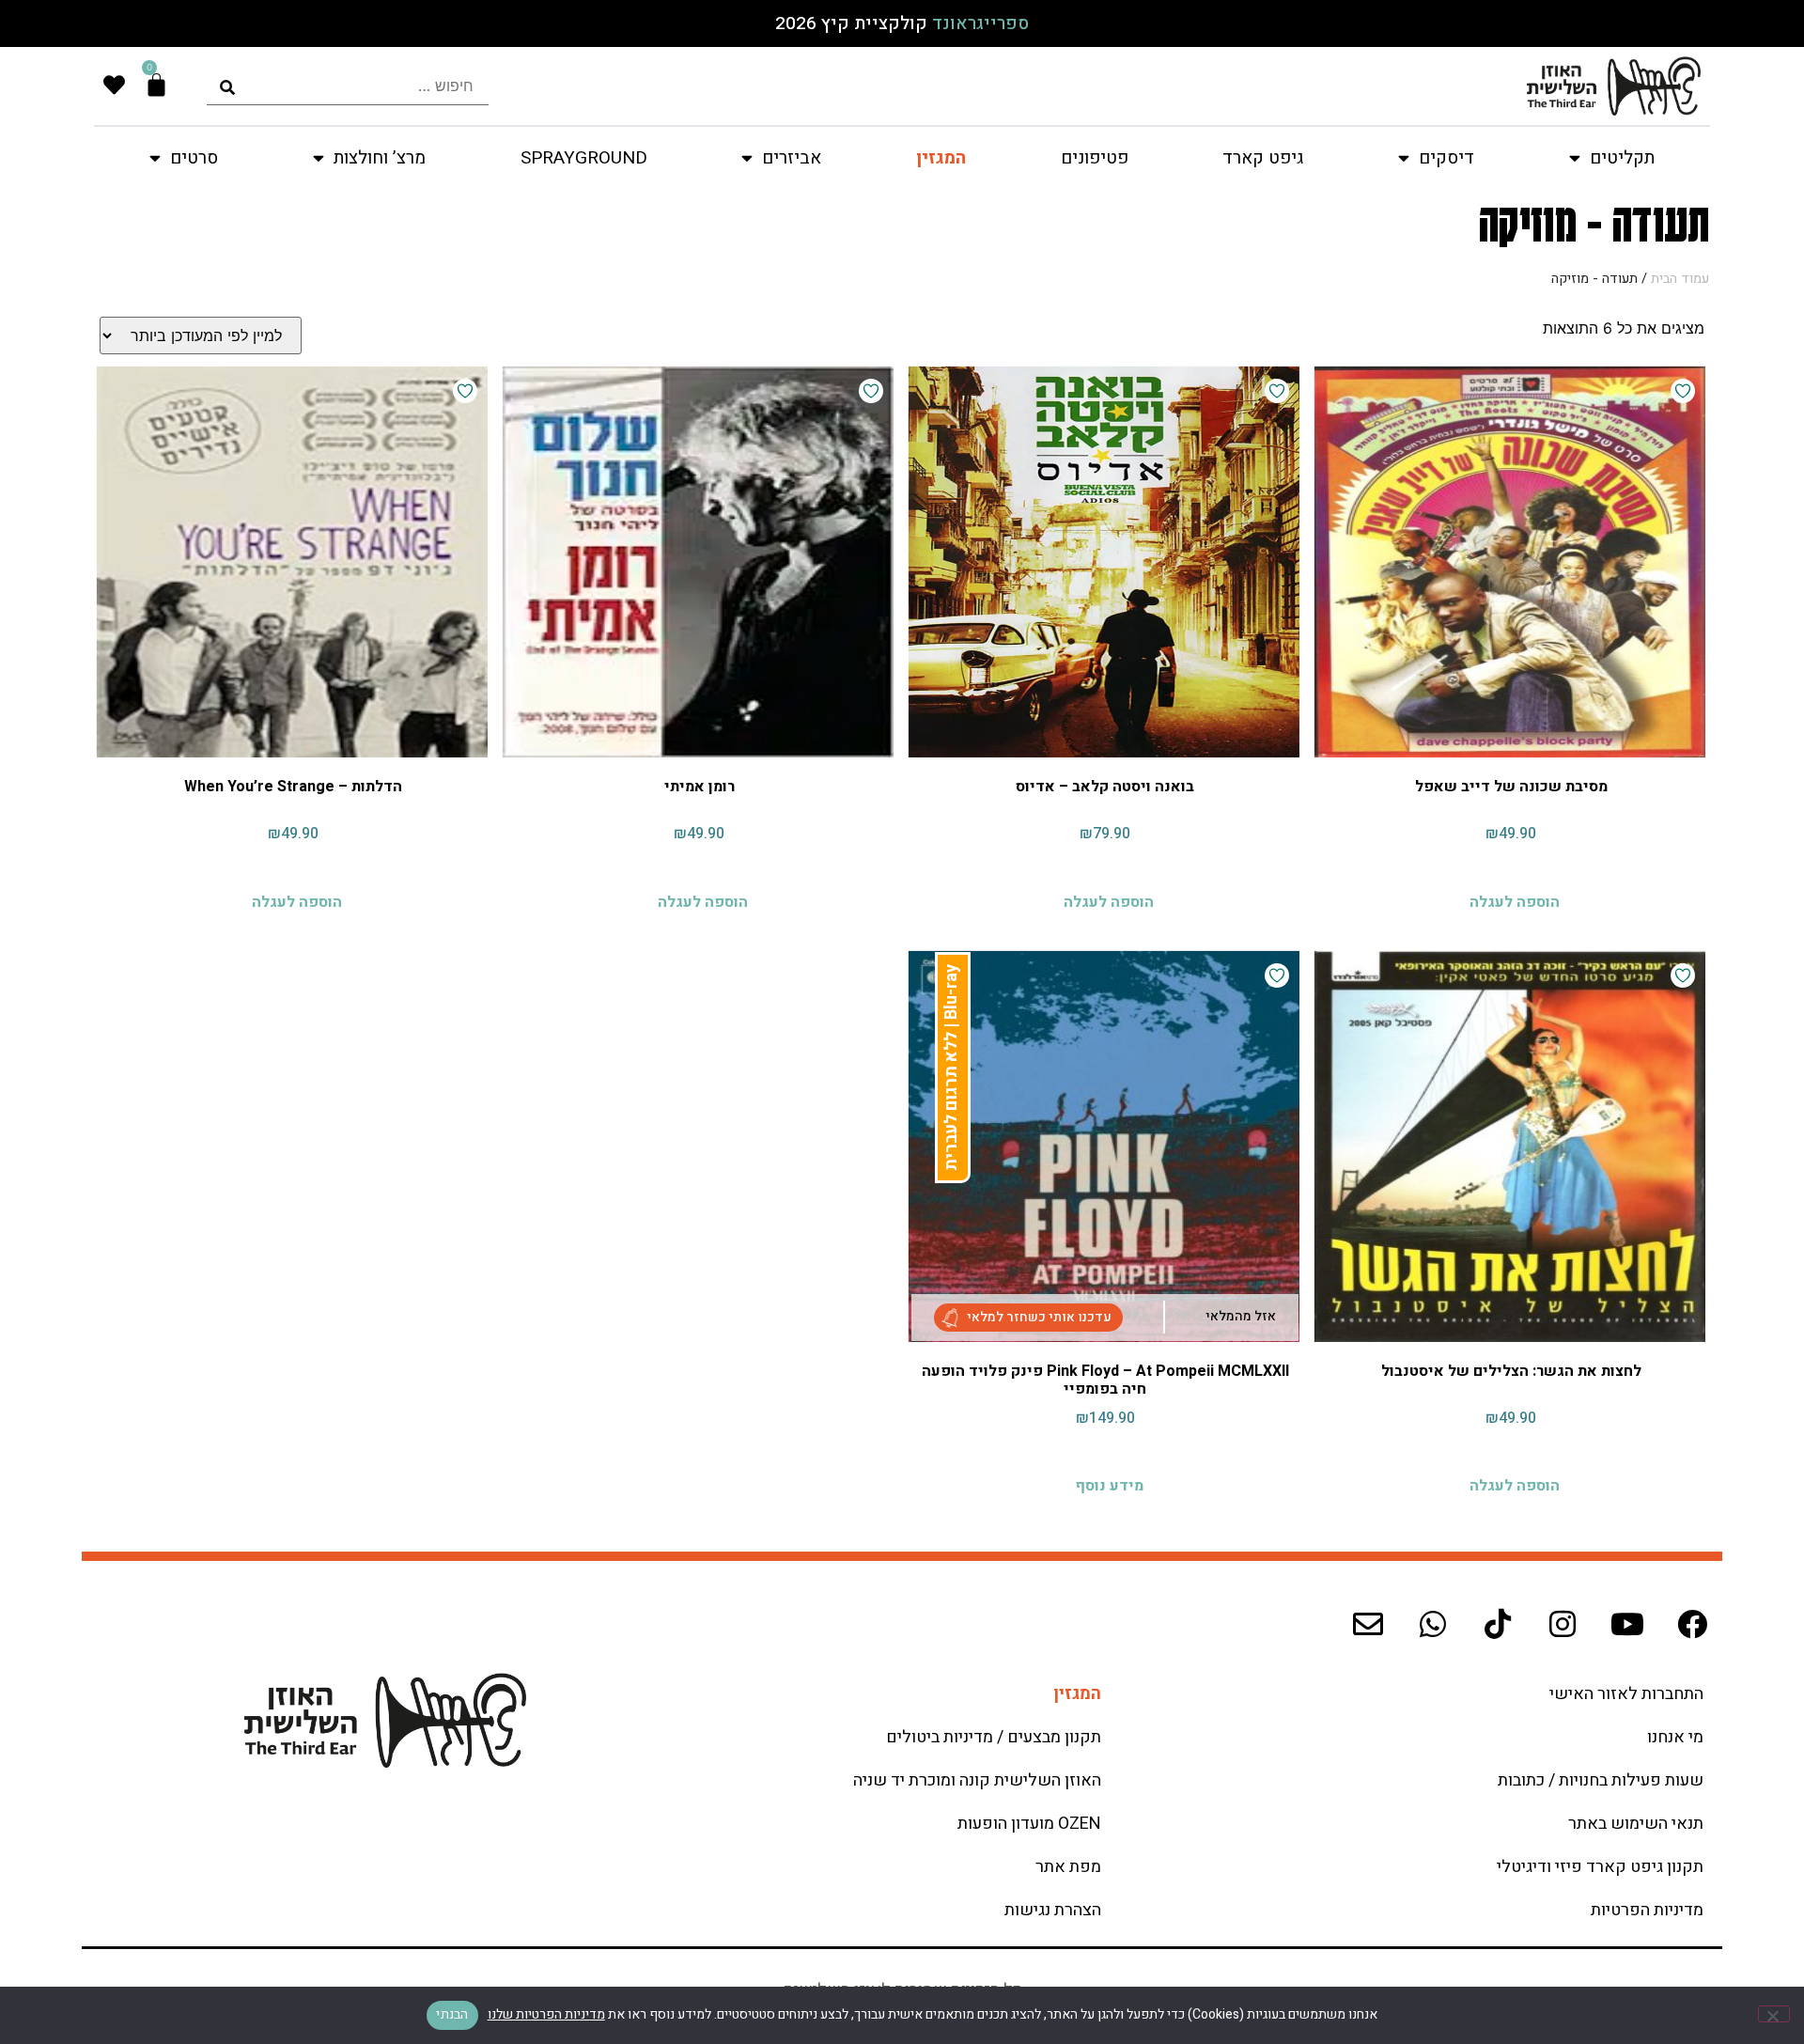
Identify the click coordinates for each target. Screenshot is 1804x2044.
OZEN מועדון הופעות (1029, 1824)
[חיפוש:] (348, 86)
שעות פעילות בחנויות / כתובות (1601, 1780)
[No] (1774, 2014)
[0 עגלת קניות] (156, 85)
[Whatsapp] (1433, 1624)
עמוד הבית (1680, 279)
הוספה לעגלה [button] (1515, 900)
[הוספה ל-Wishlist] (1683, 391)
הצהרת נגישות (1053, 1910)
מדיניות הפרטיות (1647, 1910)
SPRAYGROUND (584, 158)
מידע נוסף (1109, 1484)
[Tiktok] (1498, 1624)
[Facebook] (1692, 1624)
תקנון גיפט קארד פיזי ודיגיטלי (1600, 1867)
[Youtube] (1627, 1624)
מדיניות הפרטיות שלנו (546, 2014)
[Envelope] (1368, 1624)
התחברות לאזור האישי (1626, 1694)
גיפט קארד (1263, 158)
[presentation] (348, 86)
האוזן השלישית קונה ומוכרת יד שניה (977, 1780)
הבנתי (452, 2014)
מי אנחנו (1675, 1737)
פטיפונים (1095, 158)
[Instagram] (1563, 1624)
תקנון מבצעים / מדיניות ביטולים (994, 1737)
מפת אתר (1068, 1867)
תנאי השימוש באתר (1636, 1824)
